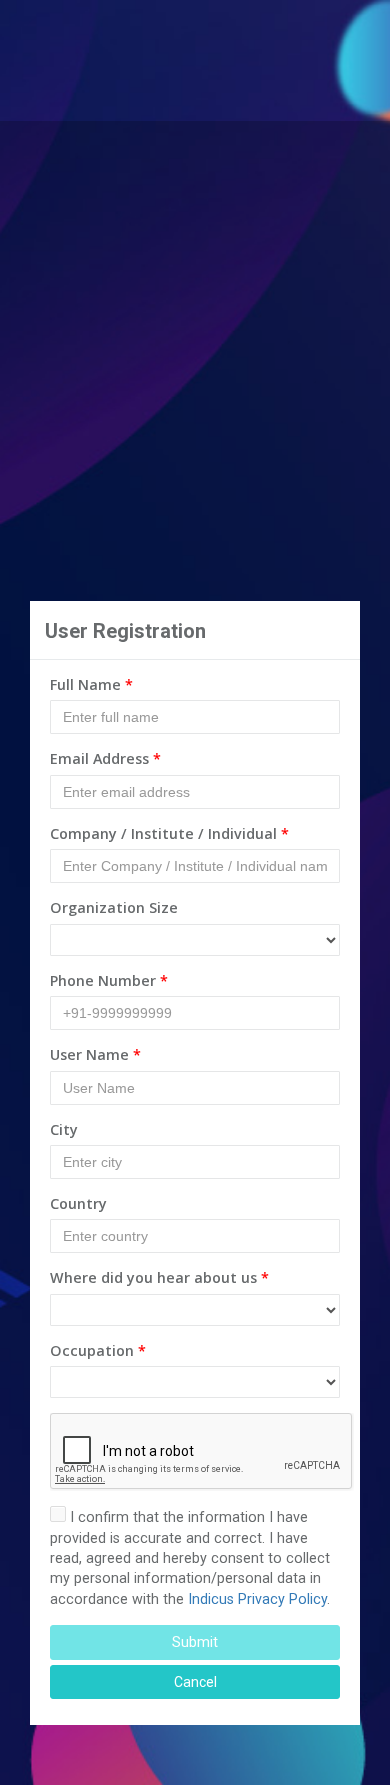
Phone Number (109, 980)
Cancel (195, 1682)
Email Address (105, 758)
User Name (95, 1054)
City (64, 1129)
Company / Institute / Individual (169, 833)
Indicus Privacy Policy (257, 1599)
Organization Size (114, 907)
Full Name (91, 684)
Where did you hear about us (159, 1277)
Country (78, 1203)
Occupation (98, 1350)
